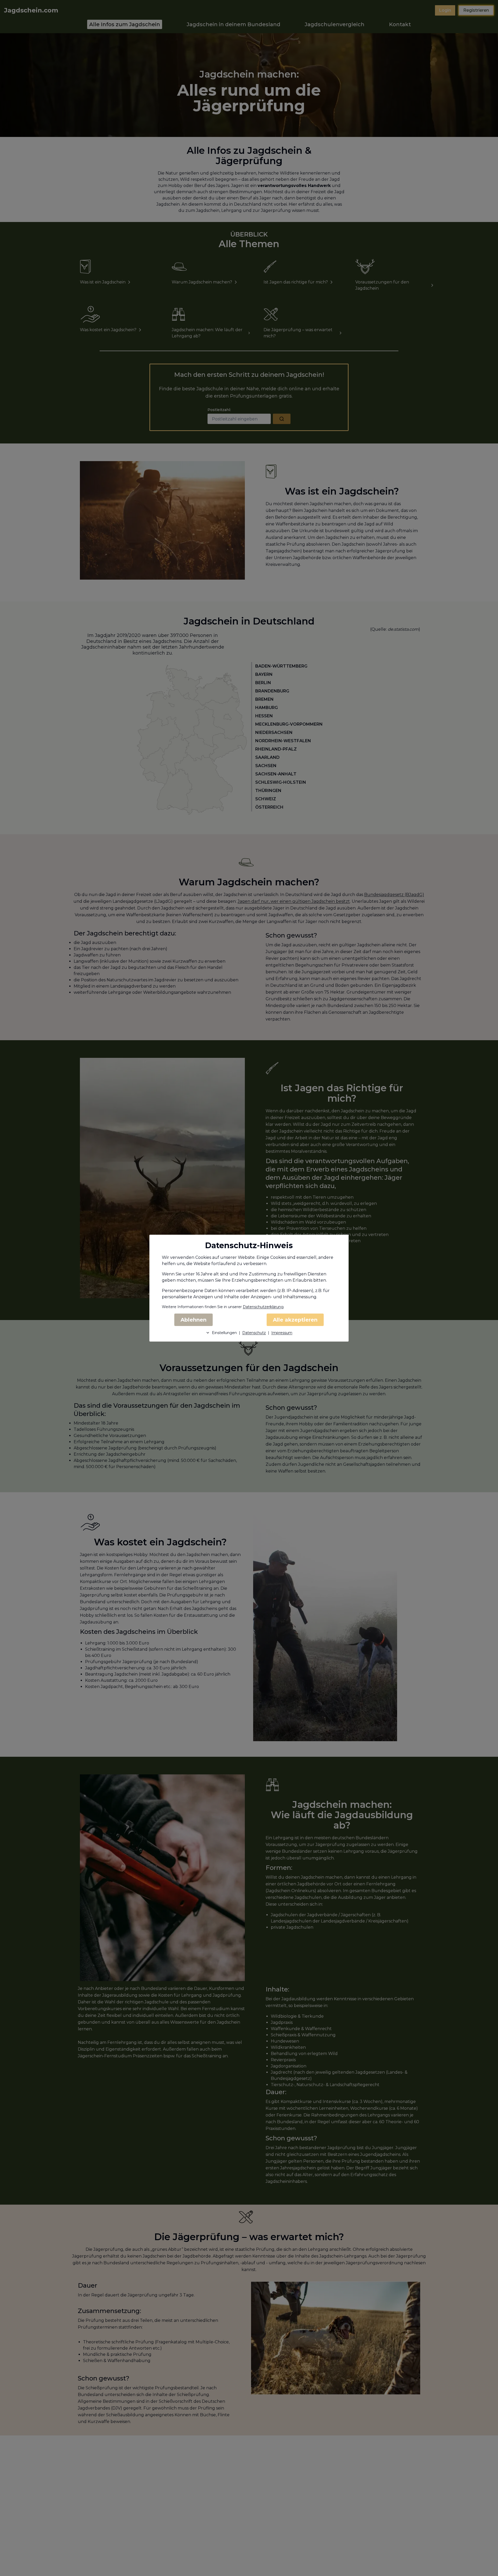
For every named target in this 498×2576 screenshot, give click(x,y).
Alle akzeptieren (295, 1320)
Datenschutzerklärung (263, 1307)
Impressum (282, 1333)
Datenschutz (254, 1333)
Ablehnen (193, 1320)
